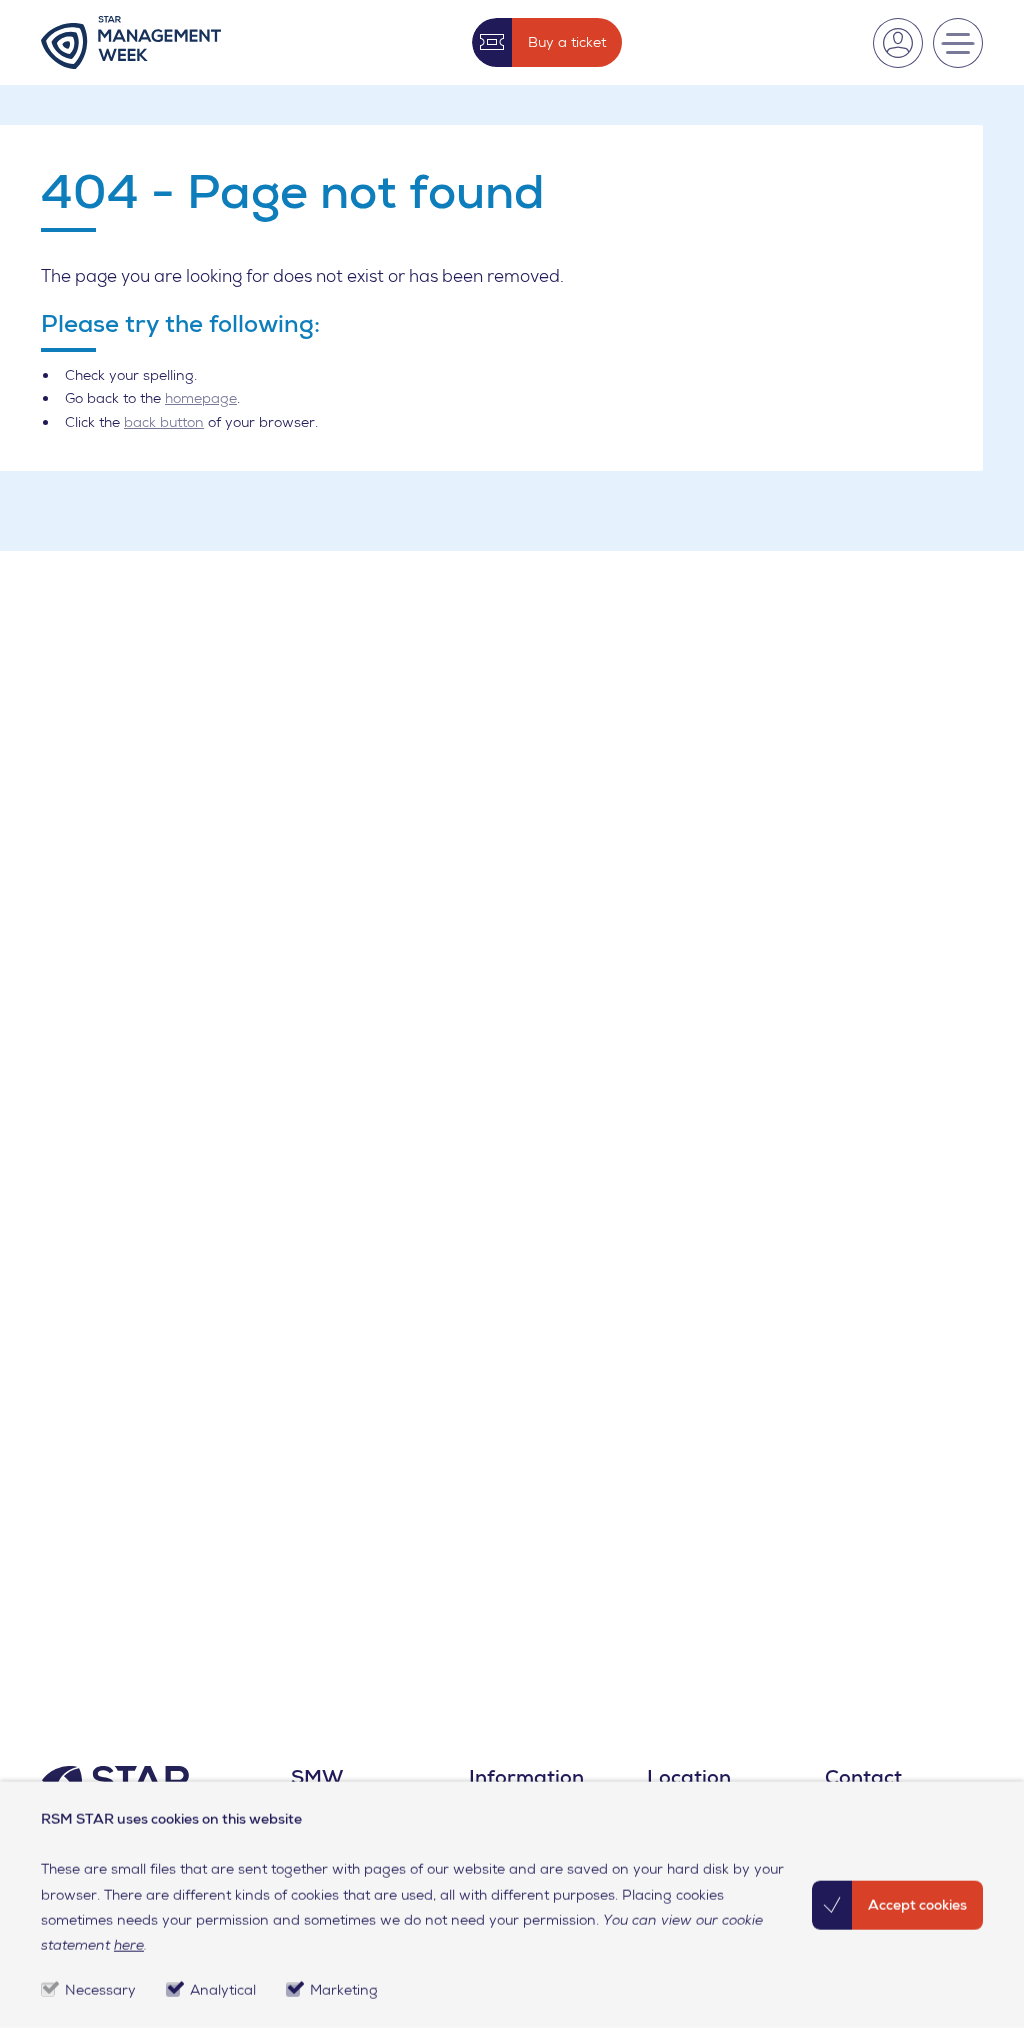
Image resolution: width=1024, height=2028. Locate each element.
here (129, 1945)
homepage (201, 398)
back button (164, 422)
